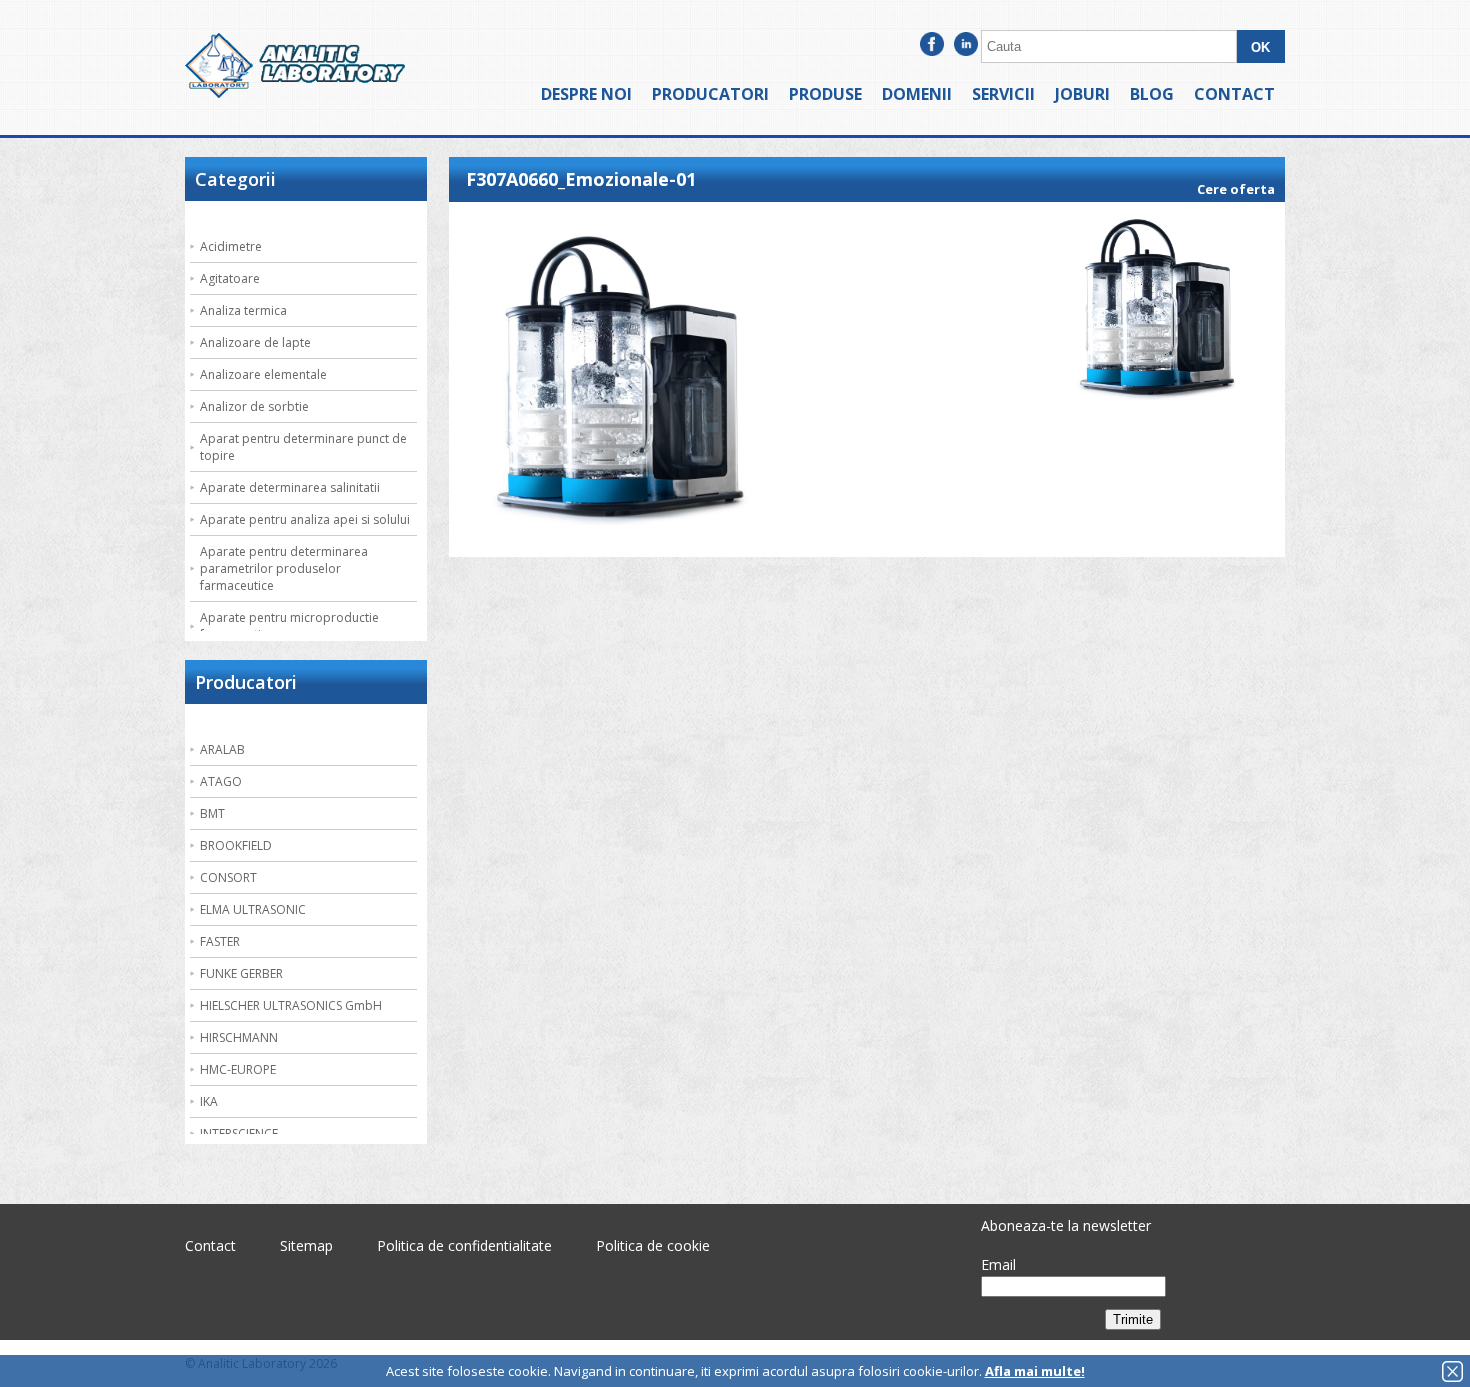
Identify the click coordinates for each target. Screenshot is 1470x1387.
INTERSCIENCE (239, 1133)
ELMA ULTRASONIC (253, 909)
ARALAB (222, 749)
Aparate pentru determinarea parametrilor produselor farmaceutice (284, 568)
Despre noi (586, 94)
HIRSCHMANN (239, 1037)
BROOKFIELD (236, 845)
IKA (209, 1101)
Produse (825, 94)
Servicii (1003, 94)
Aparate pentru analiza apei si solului (305, 519)
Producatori (710, 94)
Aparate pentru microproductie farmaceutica (289, 626)
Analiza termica (243, 310)
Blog (1152, 94)
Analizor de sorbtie (254, 406)
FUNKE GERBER (241, 973)
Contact (1234, 94)
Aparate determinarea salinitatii (290, 487)
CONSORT (228, 877)
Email (998, 1264)
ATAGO (221, 781)
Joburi (1082, 94)
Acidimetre (231, 246)
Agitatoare (230, 278)
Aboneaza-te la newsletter (1066, 1225)
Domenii (917, 94)
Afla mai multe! (1035, 1371)
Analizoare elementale (263, 374)
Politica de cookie (653, 1245)
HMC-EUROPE (238, 1069)
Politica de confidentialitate (464, 1245)
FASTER (220, 941)
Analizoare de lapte (255, 342)
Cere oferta (1236, 189)
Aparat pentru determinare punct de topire (303, 447)
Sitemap (306, 1245)
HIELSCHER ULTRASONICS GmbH (291, 1005)
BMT (212, 813)
